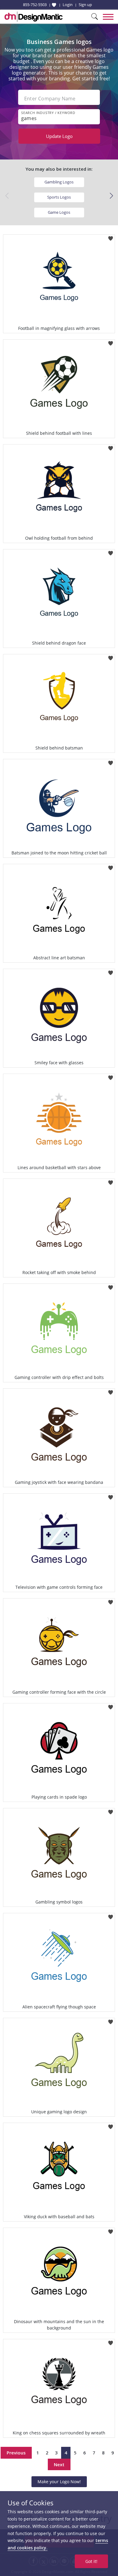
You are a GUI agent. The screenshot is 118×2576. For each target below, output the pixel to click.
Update (59, 136)
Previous (16, 2453)
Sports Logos (59, 197)
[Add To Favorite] (111, 236)
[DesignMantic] (34, 17)
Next (59, 2464)
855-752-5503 (35, 5)
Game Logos (59, 212)
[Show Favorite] (54, 5)
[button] (111, 196)
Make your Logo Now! (59, 2482)
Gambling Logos (59, 182)
